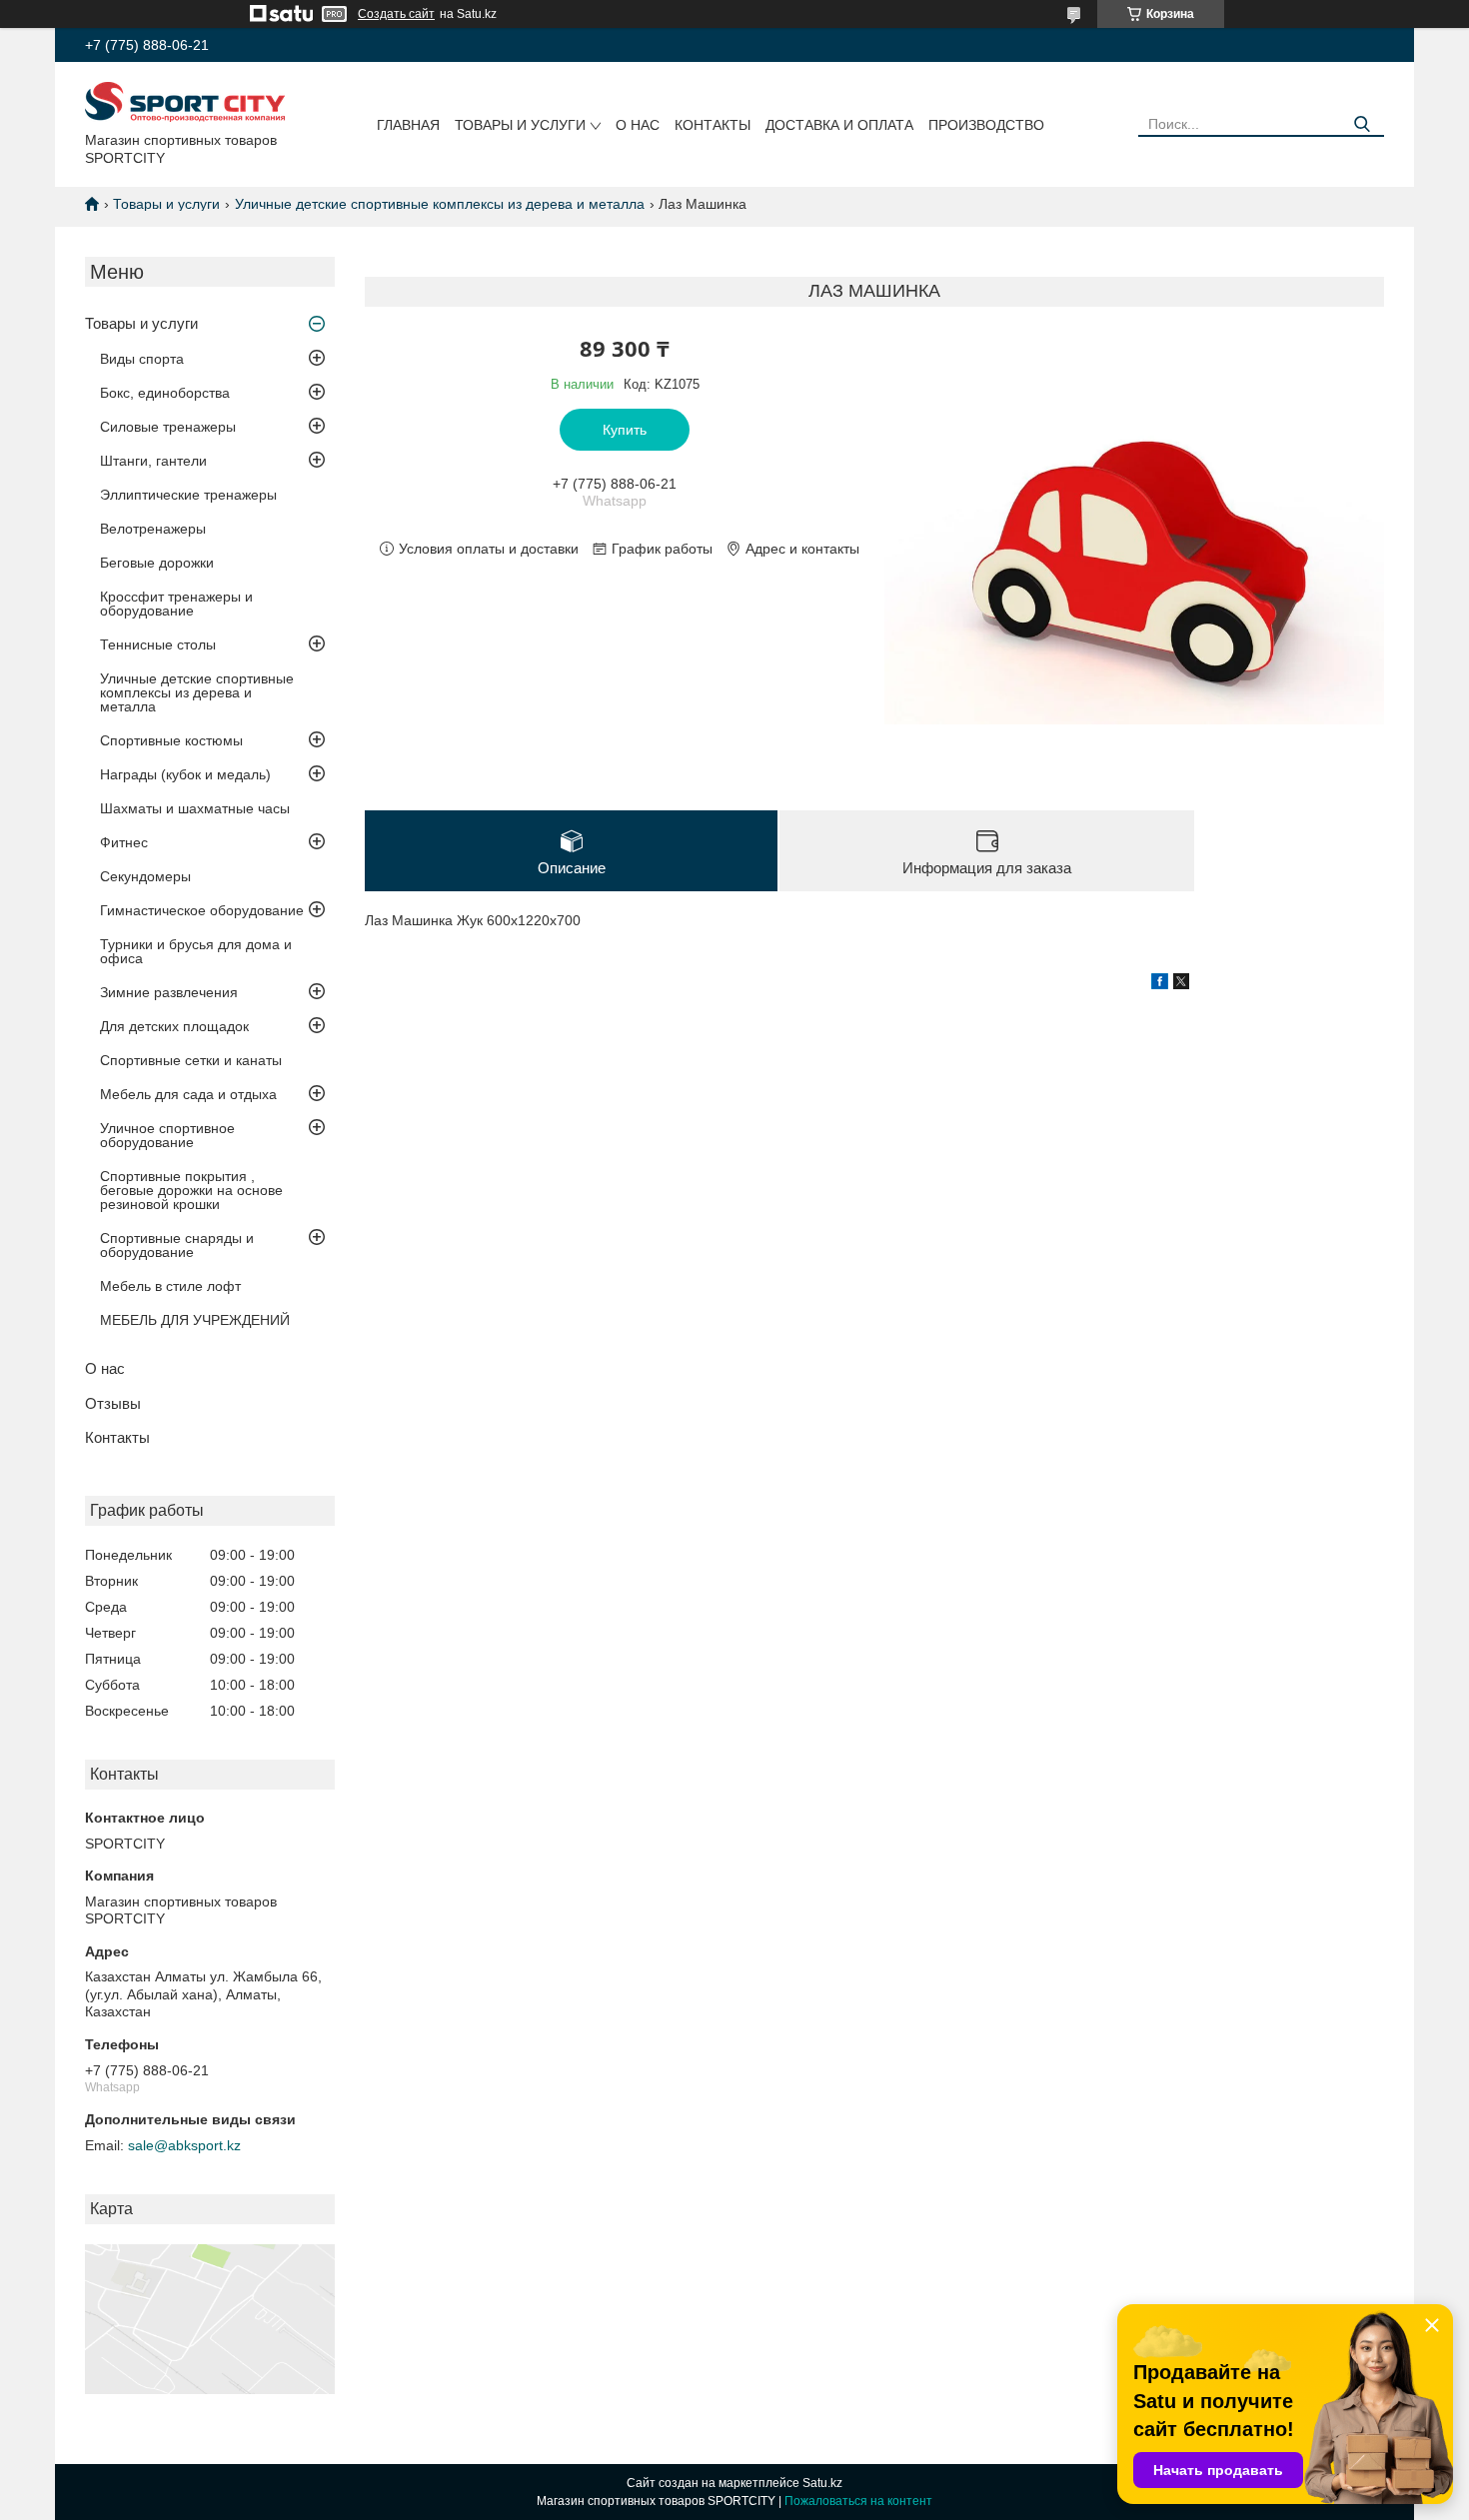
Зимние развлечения (169, 992)
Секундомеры (145, 876)
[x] (1181, 984)
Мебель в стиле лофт (170, 1286)
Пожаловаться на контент (858, 2501)
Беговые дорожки (157, 563)
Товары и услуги (520, 125)
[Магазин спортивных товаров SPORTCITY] (185, 101)
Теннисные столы (158, 644)
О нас (638, 125)
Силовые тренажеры (168, 427)
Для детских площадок (174, 1026)
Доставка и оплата (839, 125)
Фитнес (124, 842)
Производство (986, 125)
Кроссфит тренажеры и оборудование (176, 604)
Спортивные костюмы (171, 740)
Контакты (713, 125)
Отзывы (113, 1403)
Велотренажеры (153, 529)
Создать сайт (396, 14)
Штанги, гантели (153, 461)
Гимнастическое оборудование (202, 910)
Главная (408, 125)
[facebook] (1160, 984)
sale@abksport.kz (184, 2145)
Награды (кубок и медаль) (185, 774)
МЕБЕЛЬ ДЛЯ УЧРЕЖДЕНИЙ (195, 1320)
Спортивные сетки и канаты (191, 1060)
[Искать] (1362, 124)
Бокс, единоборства (165, 393)
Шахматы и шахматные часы (195, 808)
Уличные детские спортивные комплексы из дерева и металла (440, 204)
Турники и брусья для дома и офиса (196, 951)
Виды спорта (142, 359)
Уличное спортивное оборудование (167, 1135)
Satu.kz (822, 2483)
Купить (625, 430)
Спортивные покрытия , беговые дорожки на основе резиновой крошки (191, 1190)
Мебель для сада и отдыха (188, 1094)
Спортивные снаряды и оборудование (177, 1245)
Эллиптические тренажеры (188, 495)
